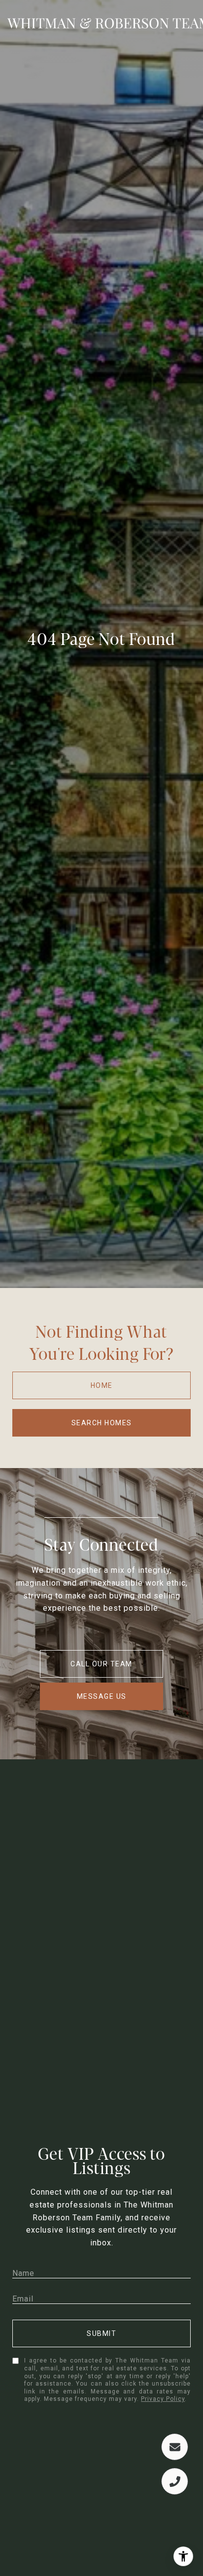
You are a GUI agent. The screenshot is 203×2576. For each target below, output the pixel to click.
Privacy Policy (163, 2399)
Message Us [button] (102, 1696)
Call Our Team (101, 1664)
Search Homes (102, 1423)
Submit (101, 2333)
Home (102, 1385)
